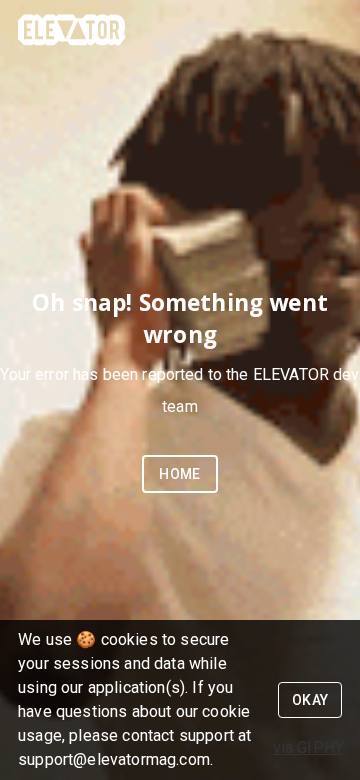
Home (180, 474)
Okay (310, 700)
